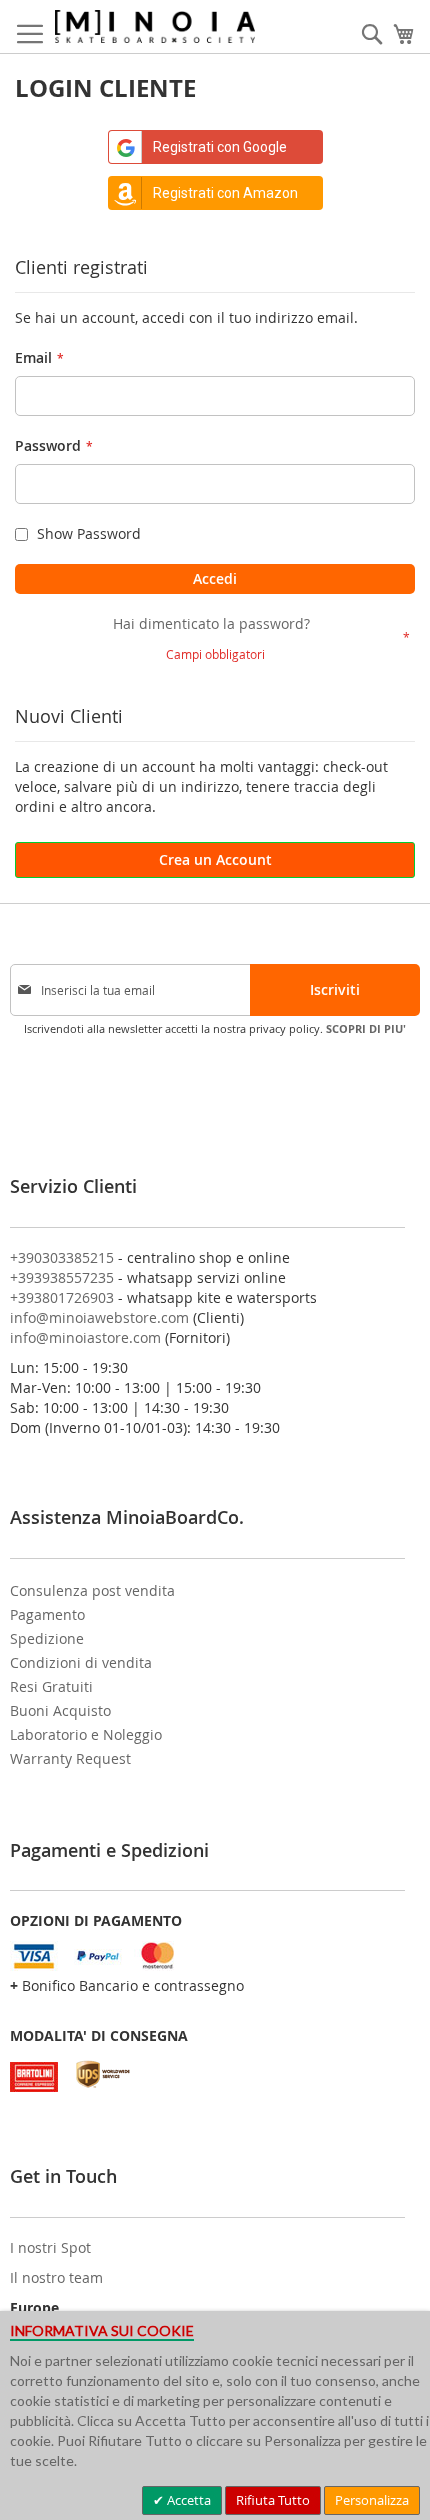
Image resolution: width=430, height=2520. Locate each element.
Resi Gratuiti (51, 1686)
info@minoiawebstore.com (99, 1317)
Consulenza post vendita (92, 1590)
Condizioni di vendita (81, 1662)
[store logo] (155, 26)
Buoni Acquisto (60, 1710)
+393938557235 (62, 1277)
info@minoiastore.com (85, 1337)
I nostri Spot (50, 2247)
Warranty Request (70, 1758)
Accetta (187, 2500)
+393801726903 (62, 1297)
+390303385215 (62, 1257)
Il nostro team (56, 2277)
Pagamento (47, 1614)
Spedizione (47, 1638)
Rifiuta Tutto (273, 2500)
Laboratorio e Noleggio (86, 1734)
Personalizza (372, 2500)
